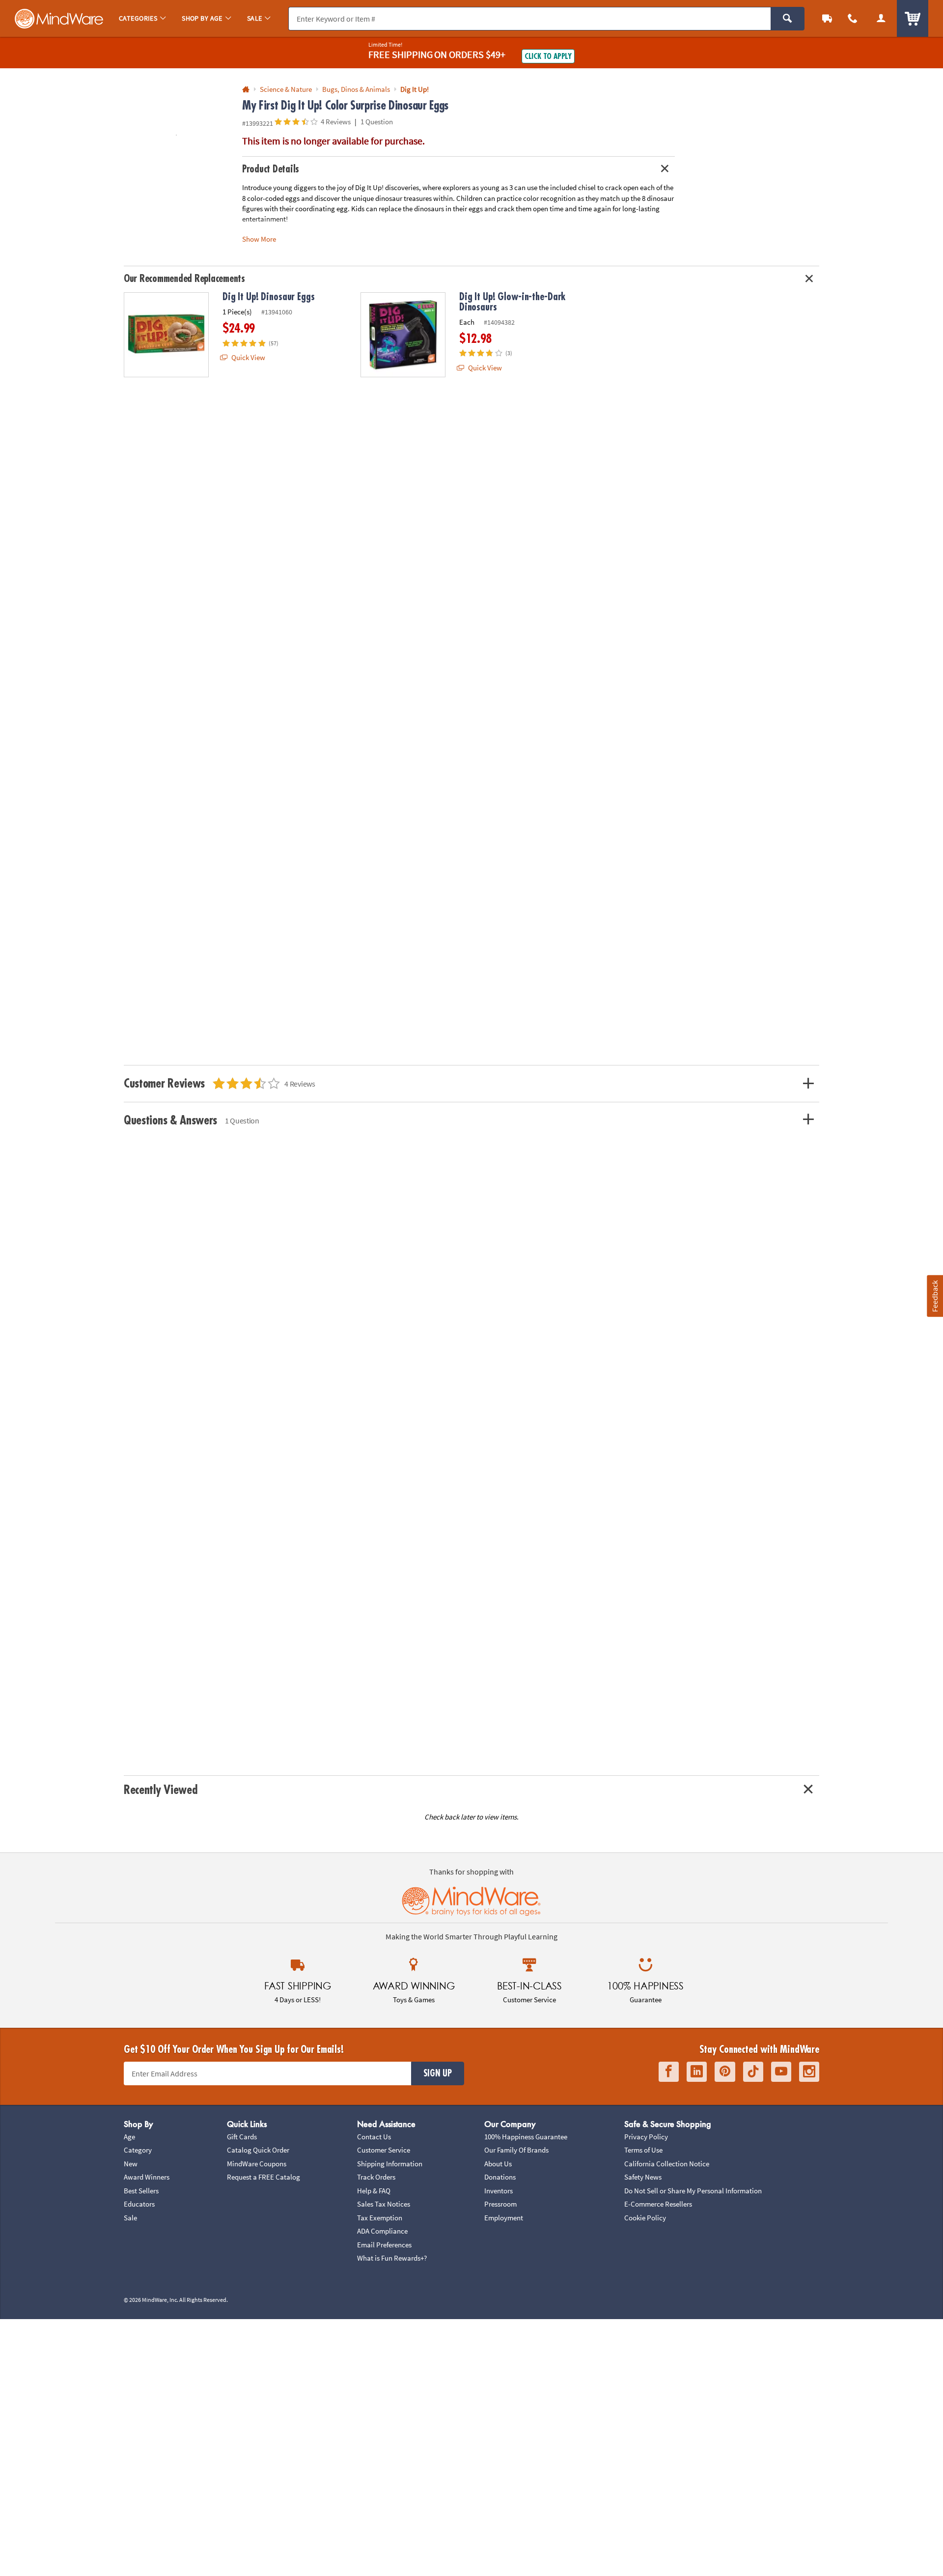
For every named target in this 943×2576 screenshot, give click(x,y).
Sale (130, 2218)
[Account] (881, 18)
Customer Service (384, 2150)
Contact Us (374, 2137)
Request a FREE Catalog (263, 2177)
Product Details (271, 169)
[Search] (788, 19)
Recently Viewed (160, 1790)
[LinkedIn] (697, 2072)
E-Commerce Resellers (658, 2204)
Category (138, 2150)
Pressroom (500, 2204)
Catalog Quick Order (258, 2150)
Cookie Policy (645, 2218)
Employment (504, 2218)
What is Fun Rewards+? (392, 2258)
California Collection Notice (667, 2164)
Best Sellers (141, 2191)
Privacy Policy (646, 2137)
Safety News (643, 2177)
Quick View (248, 357)
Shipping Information (390, 2164)
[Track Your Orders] (827, 18)
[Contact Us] (853, 18)
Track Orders (376, 2177)
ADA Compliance (382, 2231)
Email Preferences (384, 2245)
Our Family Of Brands (516, 2150)
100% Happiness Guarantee (526, 2137)
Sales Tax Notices (384, 2204)
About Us (498, 2164)
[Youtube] (781, 2072)
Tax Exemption (380, 2218)
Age (129, 2137)
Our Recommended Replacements (184, 279)
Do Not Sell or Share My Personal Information (693, 2191)
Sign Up (438, 2073)
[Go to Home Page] (246, 90)
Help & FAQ (374, 2191)
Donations (500, 2177)
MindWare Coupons (257, 2164)
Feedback (935, 1296)
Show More (259, 239)
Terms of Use (643, 2150)
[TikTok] (753, 2072)
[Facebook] (669, 2072)
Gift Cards (242, 2137)
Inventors (499, 2191)
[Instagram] (809, 2072)
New (131, 2164)
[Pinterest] (725, 2072)
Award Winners (147, 2177)
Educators (139, 2204)
